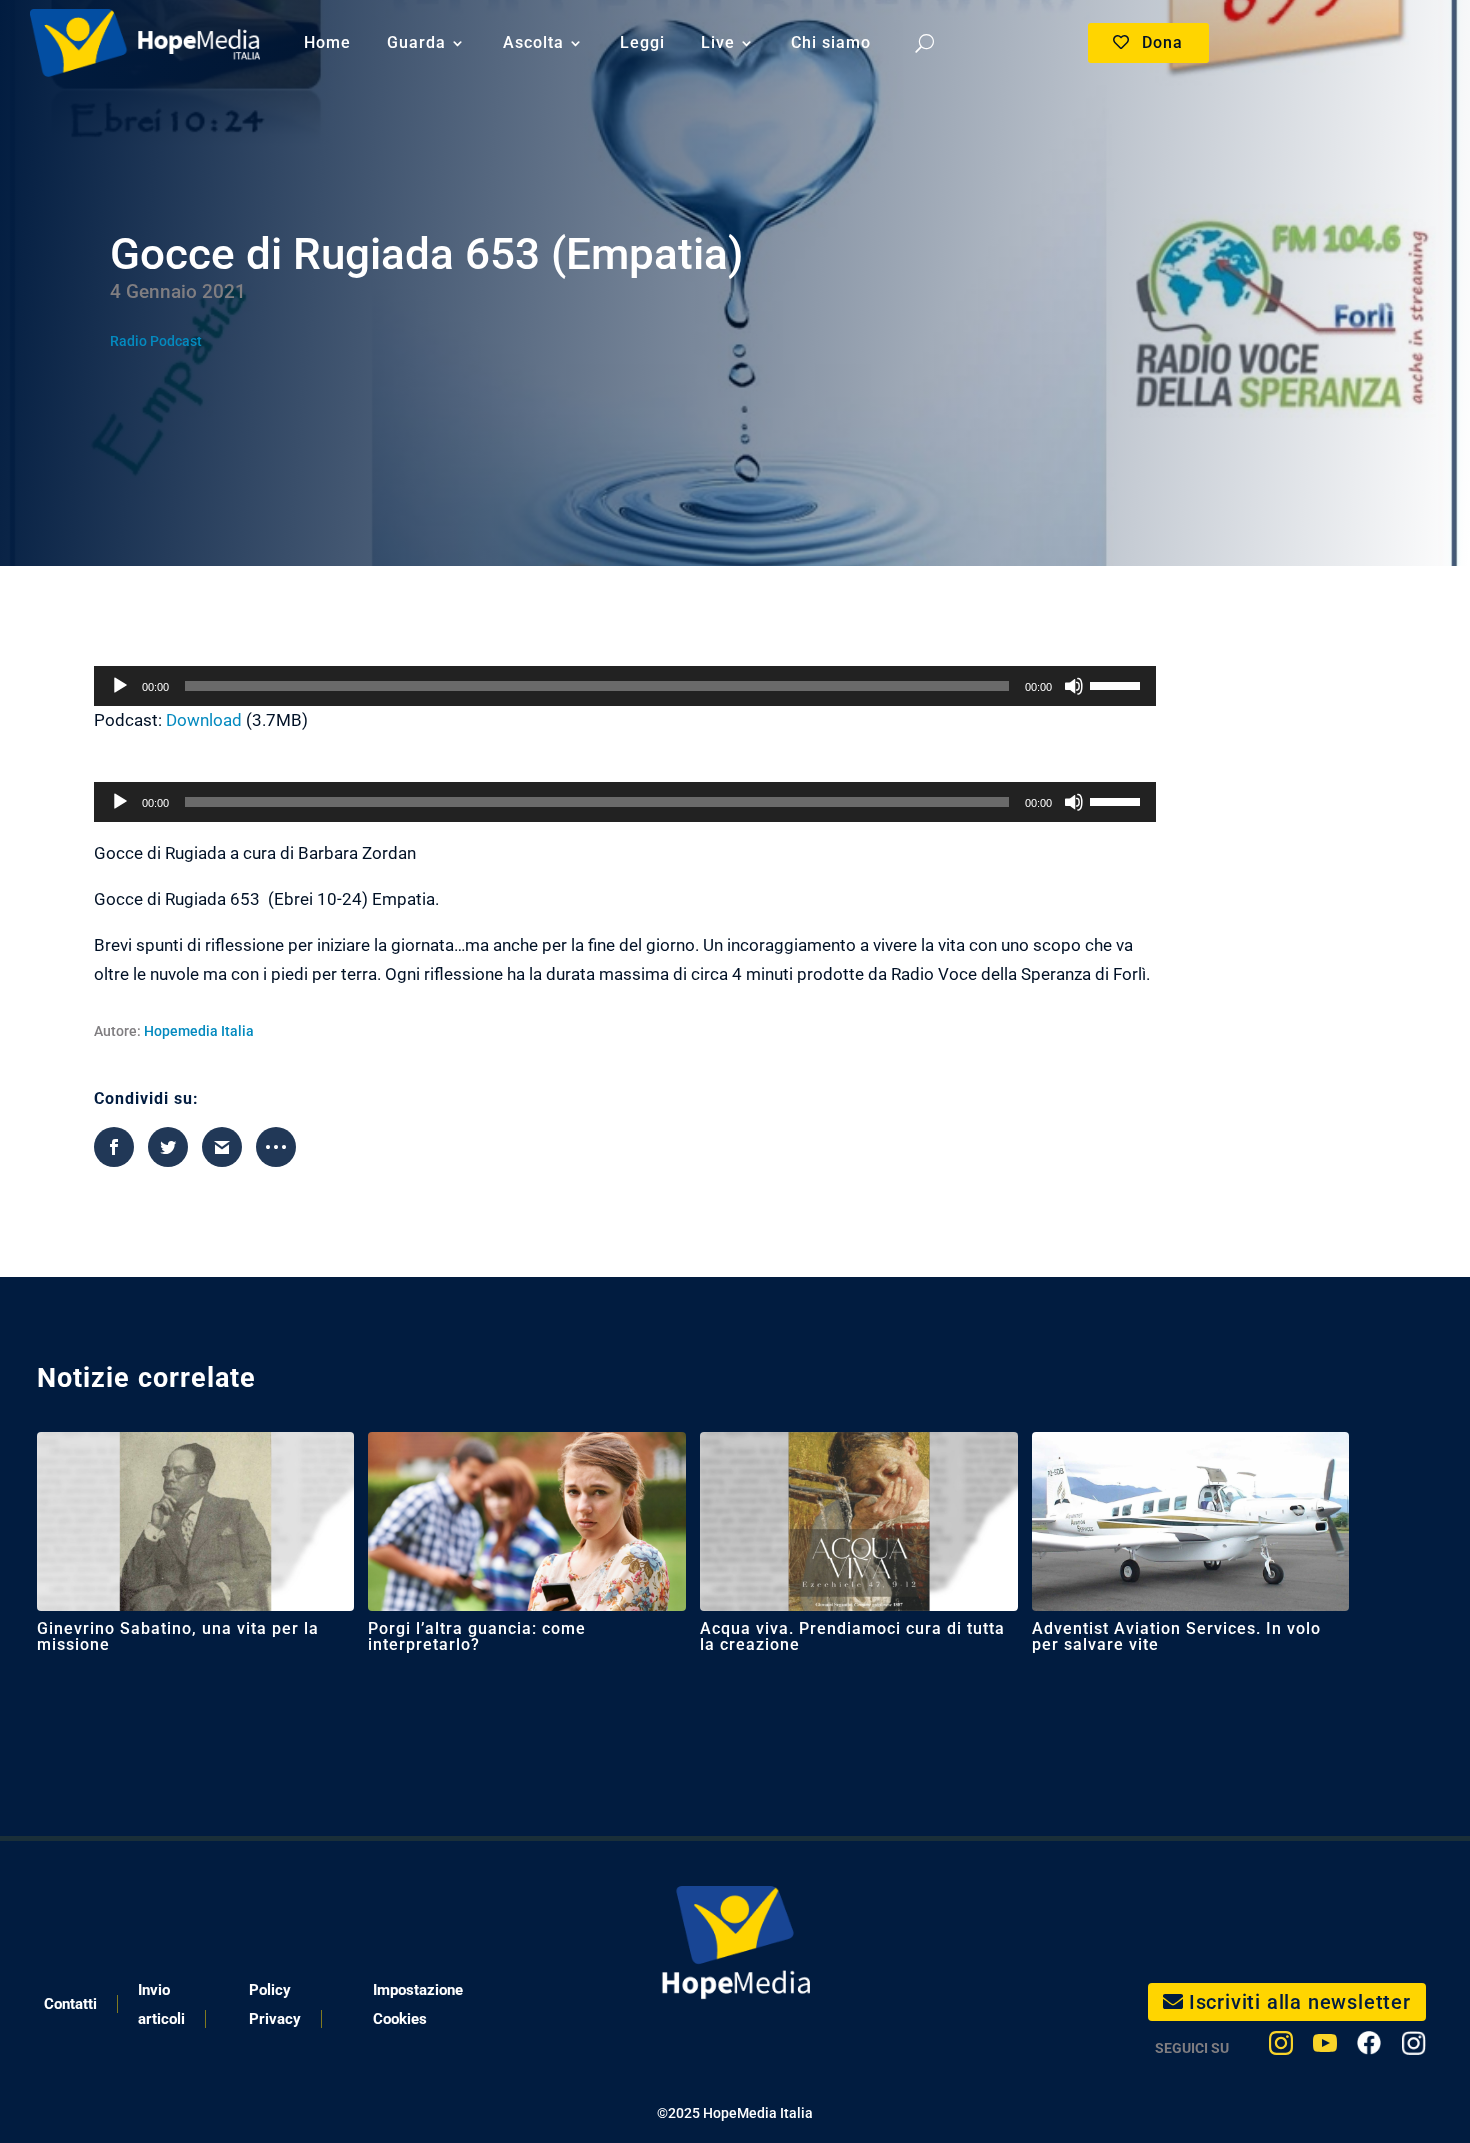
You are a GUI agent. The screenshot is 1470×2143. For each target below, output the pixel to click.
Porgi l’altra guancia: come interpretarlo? (477, 1636)
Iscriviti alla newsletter (1300, 2002)
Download (204, 720)
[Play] (120, 686)
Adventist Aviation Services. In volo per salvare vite (1176, 1636)
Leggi (642, 42)
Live (718, 42)
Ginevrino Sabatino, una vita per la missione (178, 1636)
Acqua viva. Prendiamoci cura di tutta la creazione (852, 1636)
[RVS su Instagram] (1413, 2047)
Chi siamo (831, 42)
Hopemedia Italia (199, 1031)
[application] (625, 686)
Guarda (416, 42)
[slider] (1118, 684)
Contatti (70, 2004)
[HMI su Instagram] (1281, 2047)
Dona (1162, 42)
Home (327, 42)
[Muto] (1074, 686)
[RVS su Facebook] (1369, 2047)
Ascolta (533, 42)
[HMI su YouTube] (1325, 2047)
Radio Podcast (156, 341)
